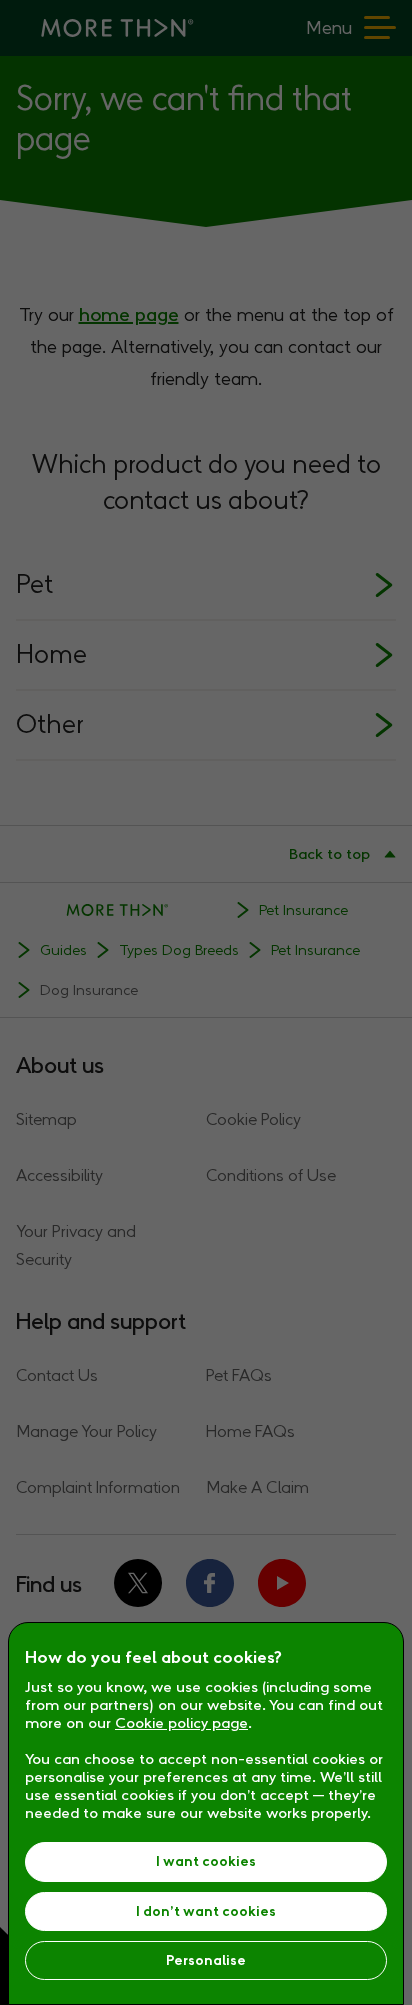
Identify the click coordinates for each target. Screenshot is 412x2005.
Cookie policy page (181, 1723)
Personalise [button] (206, 1960)
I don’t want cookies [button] (206, 1911)
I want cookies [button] (206, 1861)
